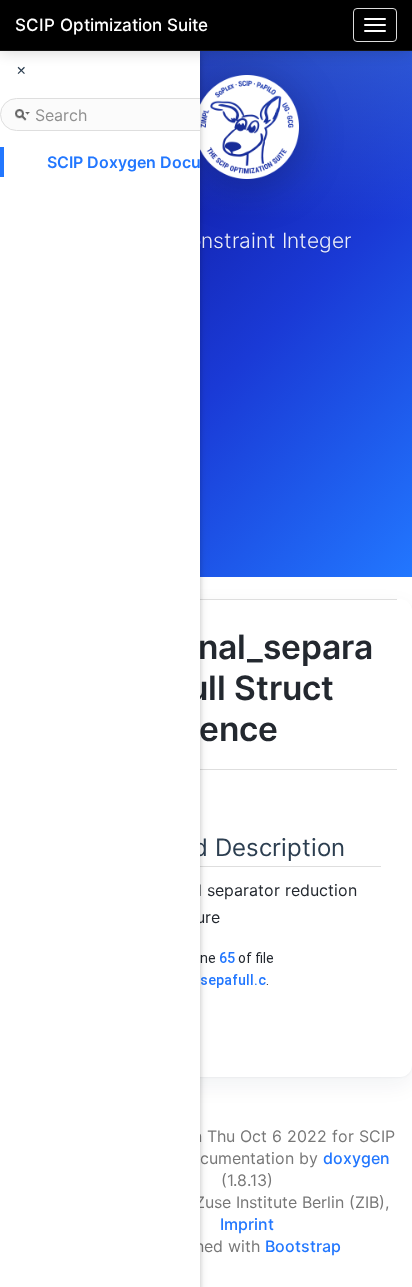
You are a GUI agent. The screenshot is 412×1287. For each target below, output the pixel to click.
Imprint (247, 1224)
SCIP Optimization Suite (111, 25)
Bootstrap (303, 1246)
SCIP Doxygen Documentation (163, 162)
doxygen (356, 1158)
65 (227, 958)
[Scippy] (247, 127)
